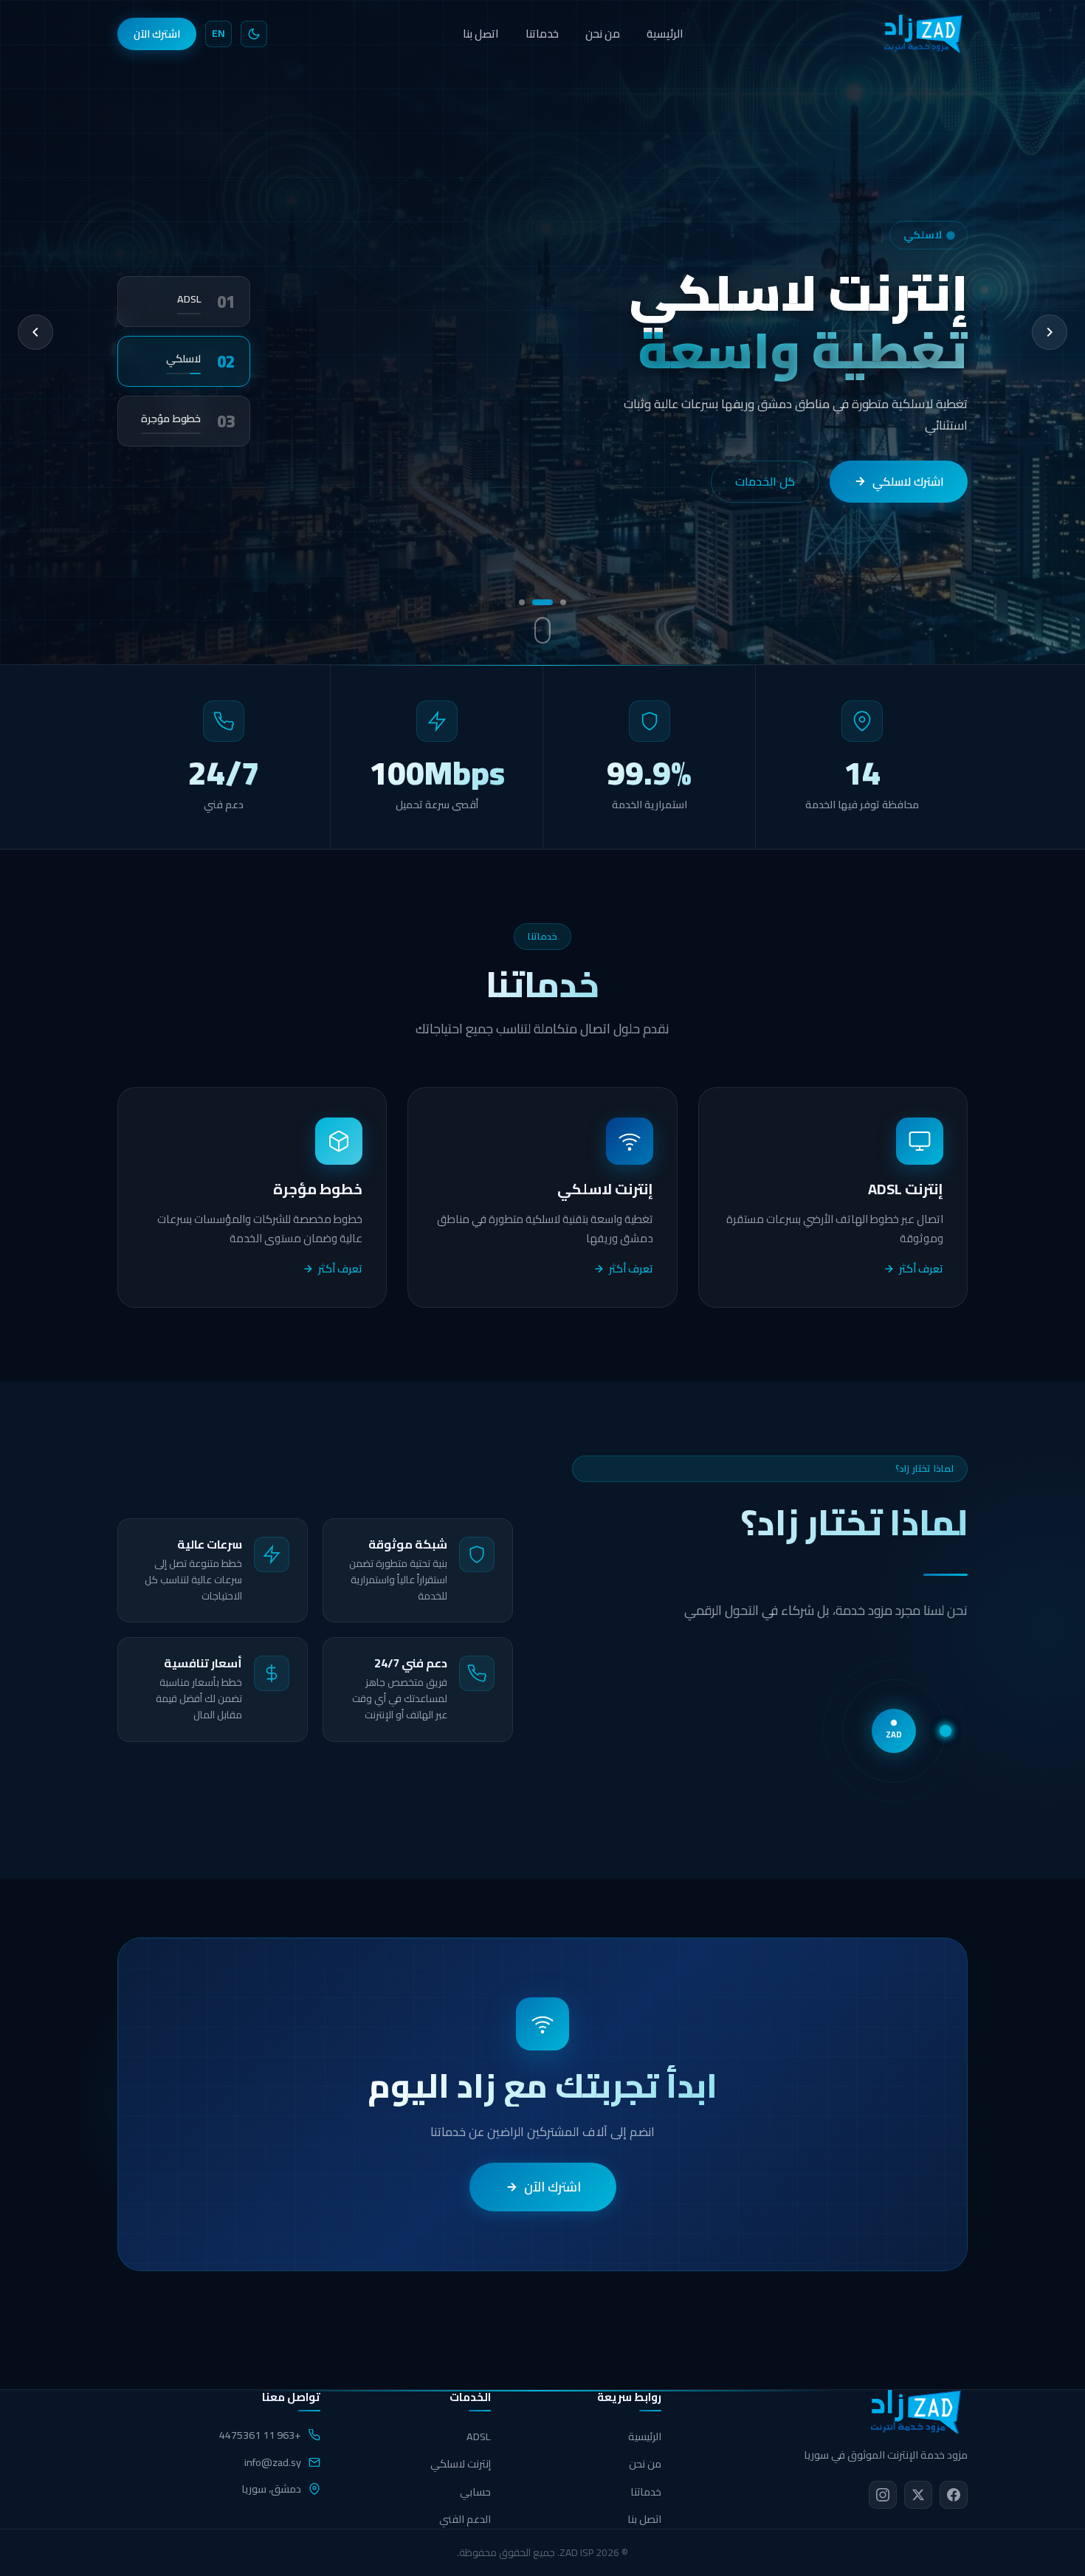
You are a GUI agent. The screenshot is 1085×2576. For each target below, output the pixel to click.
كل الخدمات (780, 499)
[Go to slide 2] (542, 602)
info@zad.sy (273, 2462)
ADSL (479, 2436)
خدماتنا (542, 34)
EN (218, 33)
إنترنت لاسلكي (461, 2463)
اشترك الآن (157, 34)
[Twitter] (918, 2495)
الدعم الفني (465, 2519)
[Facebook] (954, 2495)
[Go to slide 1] (563, 602)
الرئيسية (665, 34)
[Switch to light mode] (254, 34)
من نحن (603, 34)
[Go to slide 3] (522, 602)
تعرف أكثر (921, 1269)
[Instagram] (883, 2495)
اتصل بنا (481, 34)
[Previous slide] (35, 332)
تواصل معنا (916, 499)
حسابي (475, 2491)
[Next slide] (1050, 332)
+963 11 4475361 (260, 2435)
